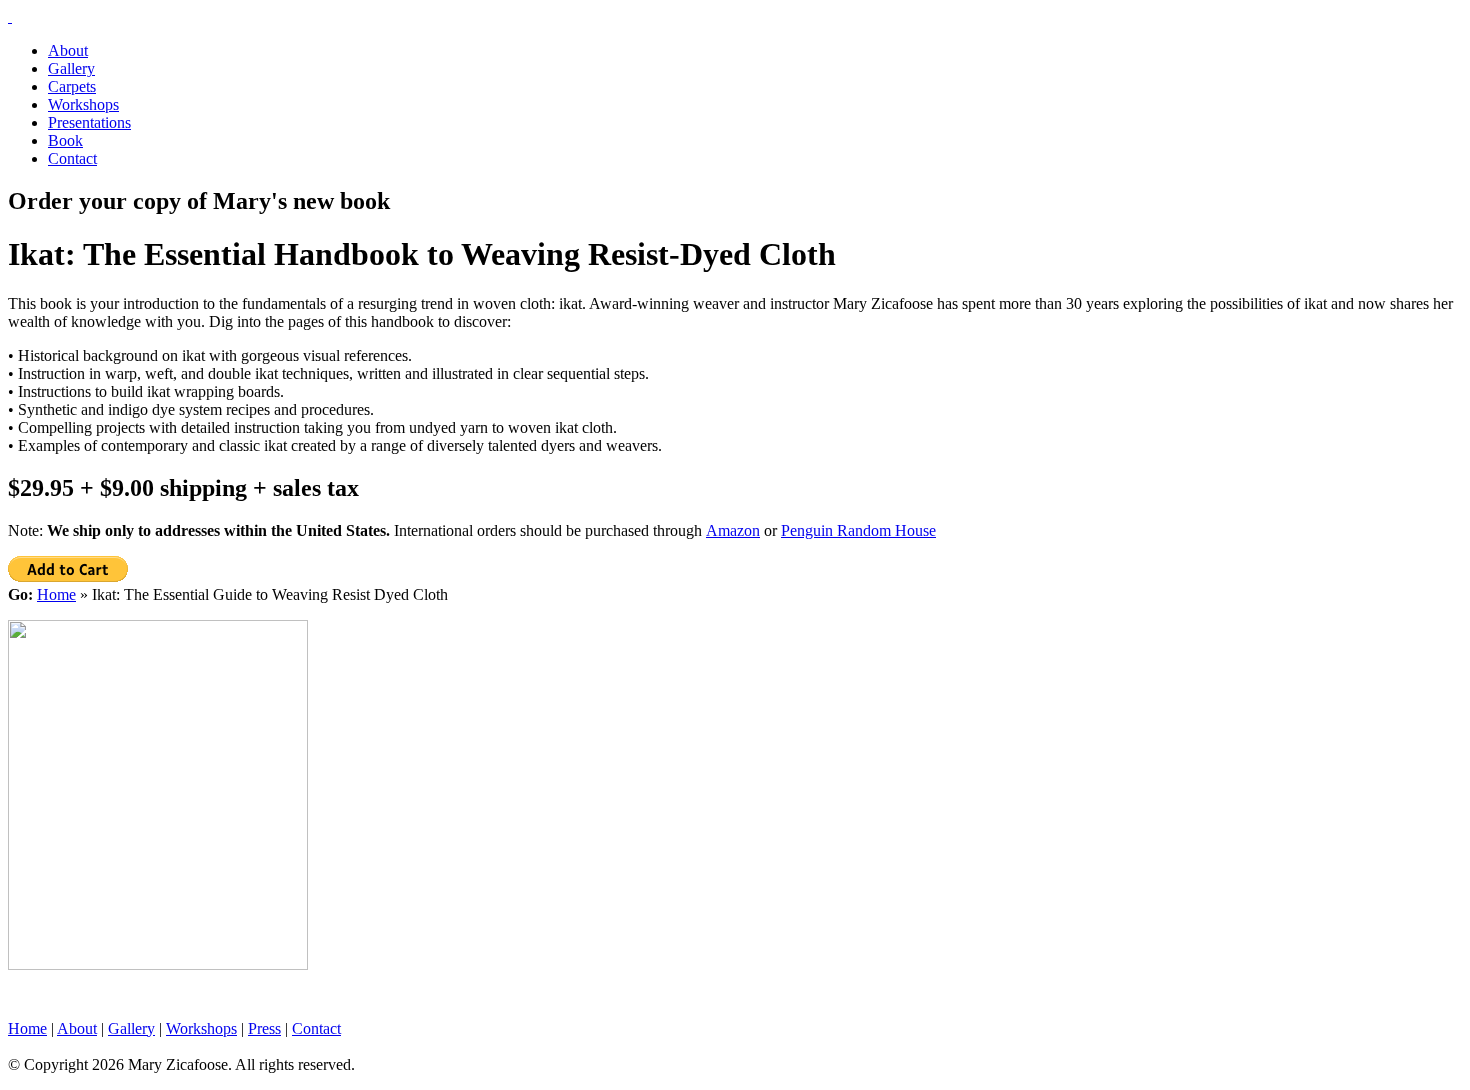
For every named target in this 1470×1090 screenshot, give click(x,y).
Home (56, 594)
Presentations (89, 122)
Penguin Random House (858, 530)
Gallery (71, 68)
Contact (72, 158)
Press (264, 1028)
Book (65, 140)
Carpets (72, 86)
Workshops (83, 104)
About (68, 50)
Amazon (733, 530)
